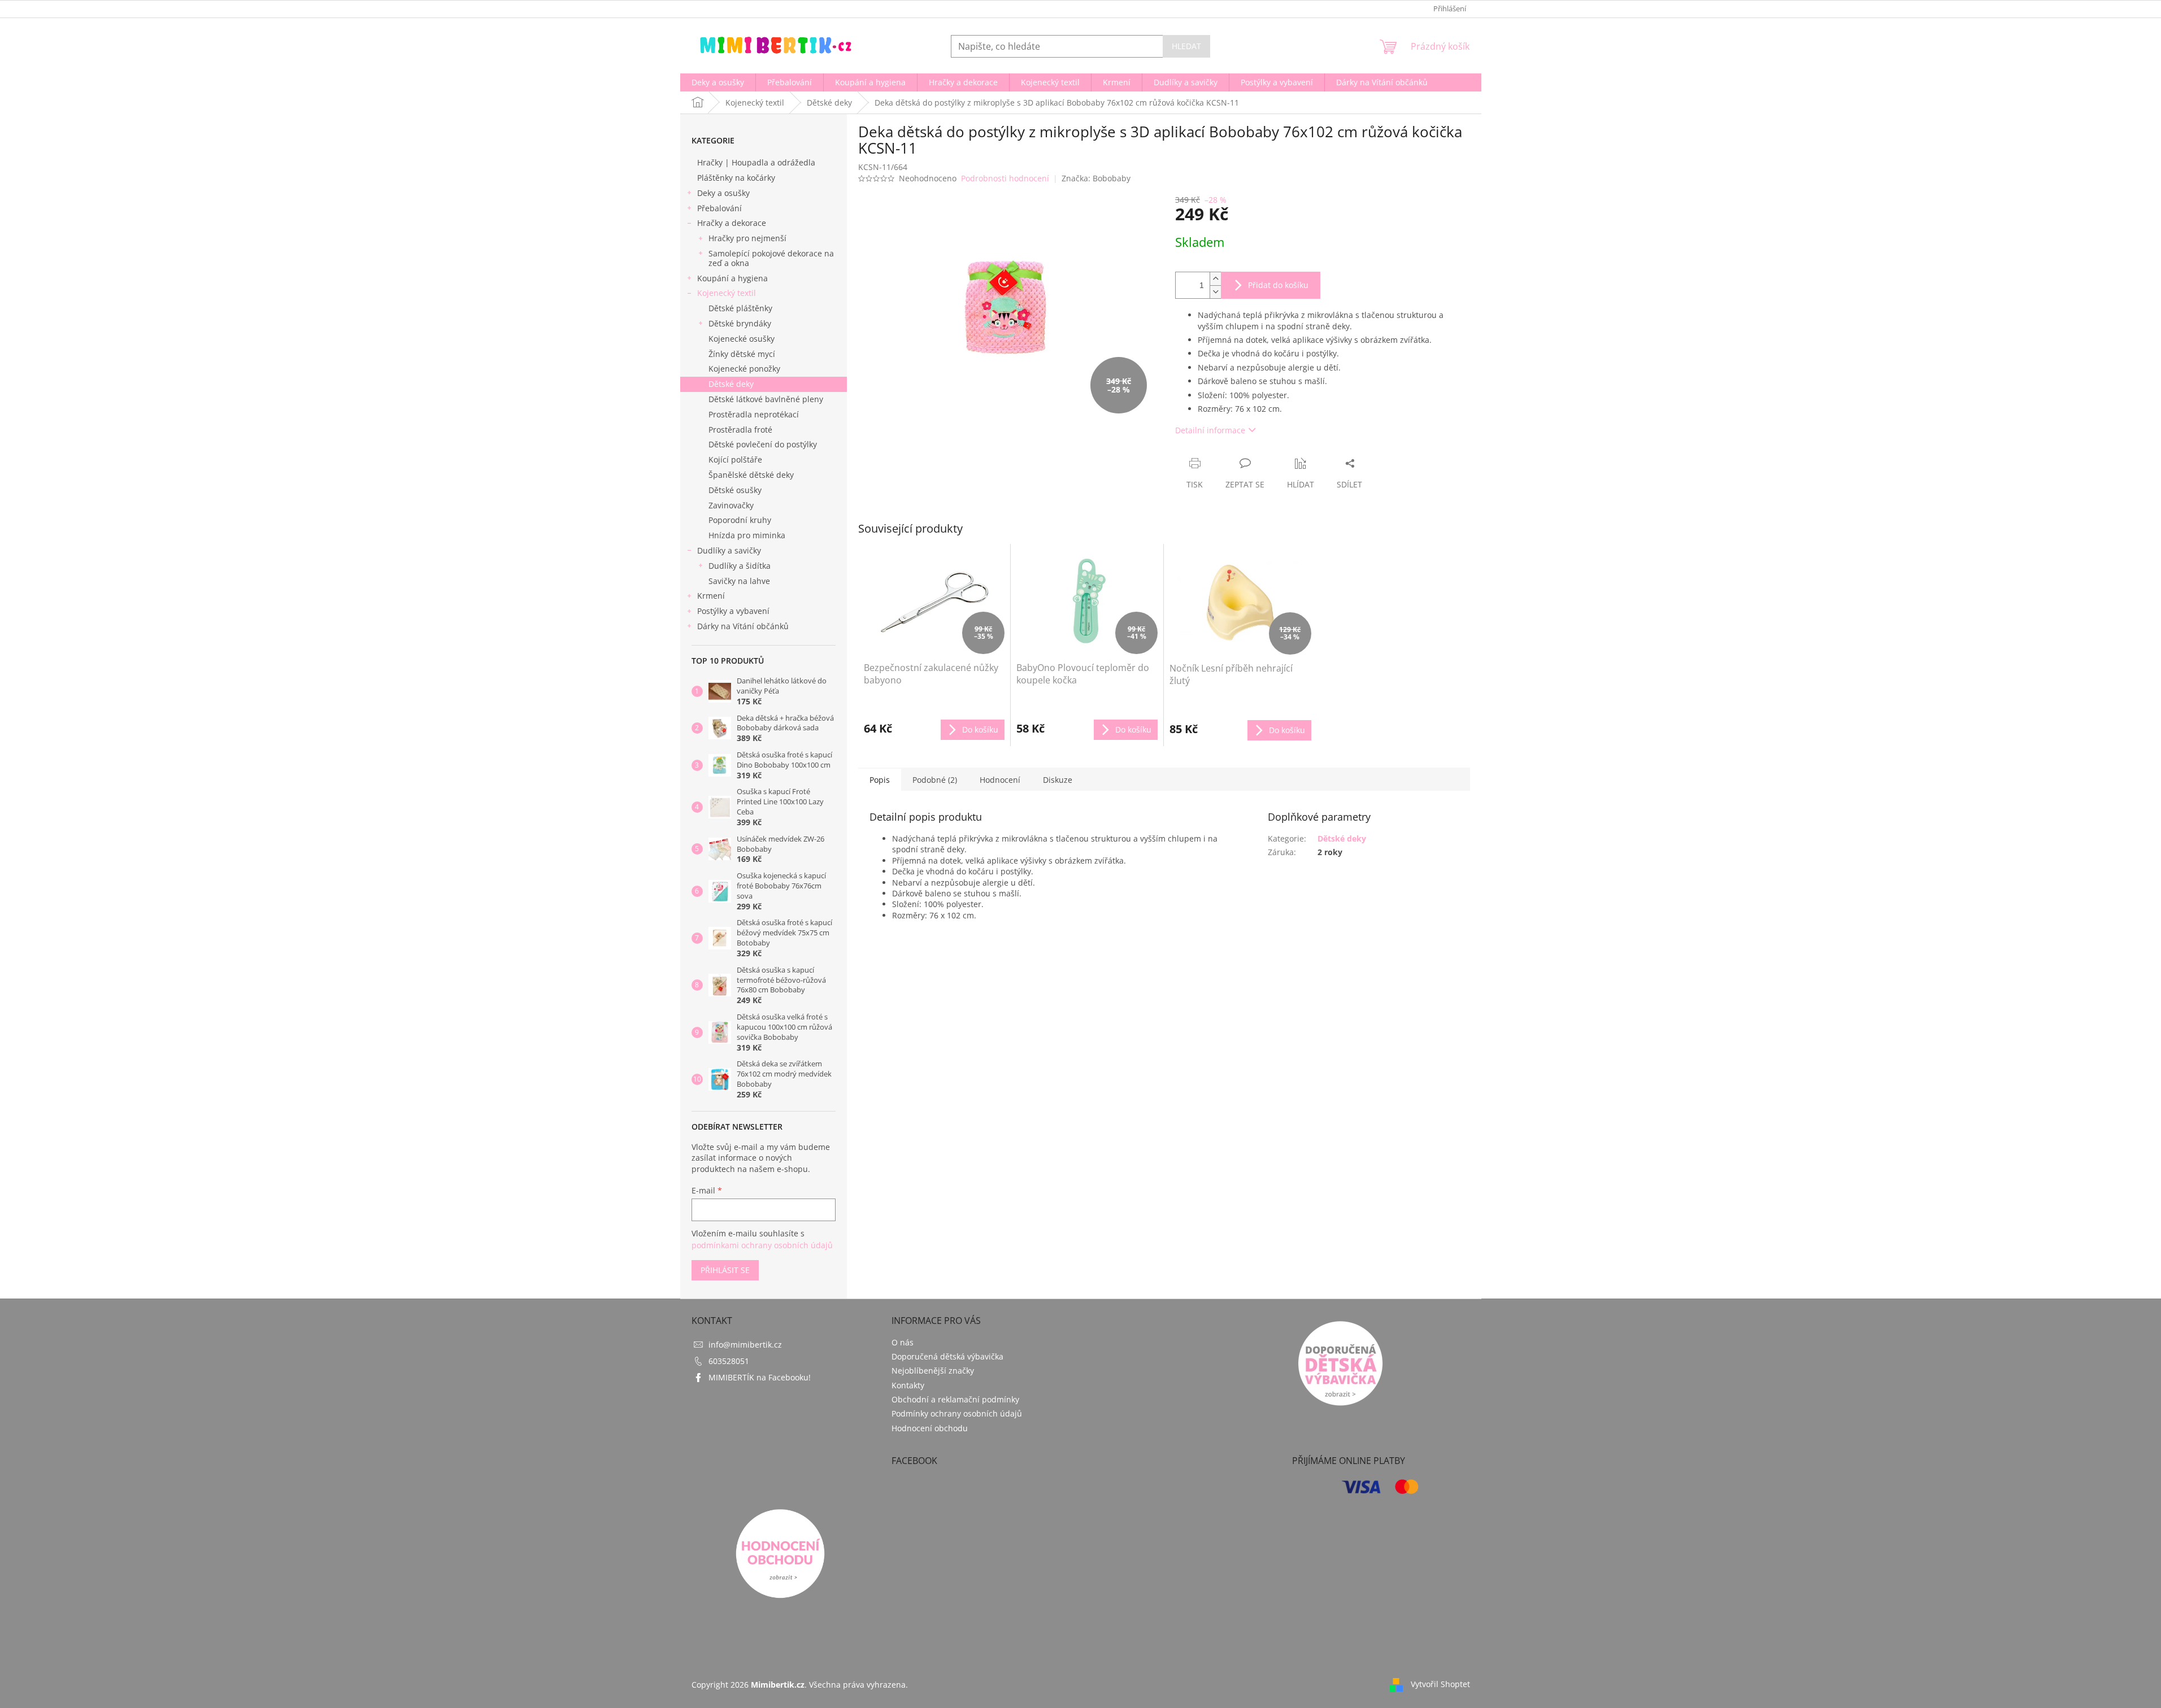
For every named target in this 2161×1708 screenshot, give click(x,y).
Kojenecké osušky (742, 339)
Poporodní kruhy (740, 520)
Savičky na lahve (739, 581)
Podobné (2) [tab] (935, 780)
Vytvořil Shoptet (1440, 1684)
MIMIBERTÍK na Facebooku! (760, 1377)
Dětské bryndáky (740, 323)
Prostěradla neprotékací (754, 414)
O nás (903, 1342)
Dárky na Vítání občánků (743, 626)
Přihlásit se (725, 1270)
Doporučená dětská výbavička (947, 1356)
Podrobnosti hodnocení (1005, 178)
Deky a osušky (723, 193)
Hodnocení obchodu (930, 1428)
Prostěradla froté (740, 430)
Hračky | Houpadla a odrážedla (756, 162)
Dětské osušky (735, 490)
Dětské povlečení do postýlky (763, 444)
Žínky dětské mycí (742, 354)
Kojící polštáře (735, 459)
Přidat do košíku (1278, 285)
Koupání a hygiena (732, 278)
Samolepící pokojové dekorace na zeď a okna (771, 258)
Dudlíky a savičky (729, 550)
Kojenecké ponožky (744, 369)
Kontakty (908, 1385)
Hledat (1186, 46)
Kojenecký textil (727, 293)
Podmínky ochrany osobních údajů (957, 1413)
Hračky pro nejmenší (747, 238)
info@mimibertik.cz (745, 1345)
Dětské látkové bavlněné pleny (766, 399)
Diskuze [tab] (1058, 780)
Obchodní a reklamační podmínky (955, 1399)
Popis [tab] (880, 780)
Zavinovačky (731, 505)
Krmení (711, 596)
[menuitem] (718, 82)
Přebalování (719, 208)
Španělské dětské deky (751, 475)
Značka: (1096, 178)
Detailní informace (1210, 430)
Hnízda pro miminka (747, 535)
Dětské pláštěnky (740, 308)
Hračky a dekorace (732, 223)
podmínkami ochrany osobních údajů (762, 1245)
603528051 (729, 1361)
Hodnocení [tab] (1000, 780)
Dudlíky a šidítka (740, 566)
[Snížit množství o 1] (1215, 292)
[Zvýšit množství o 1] (1215, 279)
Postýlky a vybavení (733, 611)
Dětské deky (731, 384)
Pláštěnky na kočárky (736, 178)
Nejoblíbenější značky (933, 1371)
